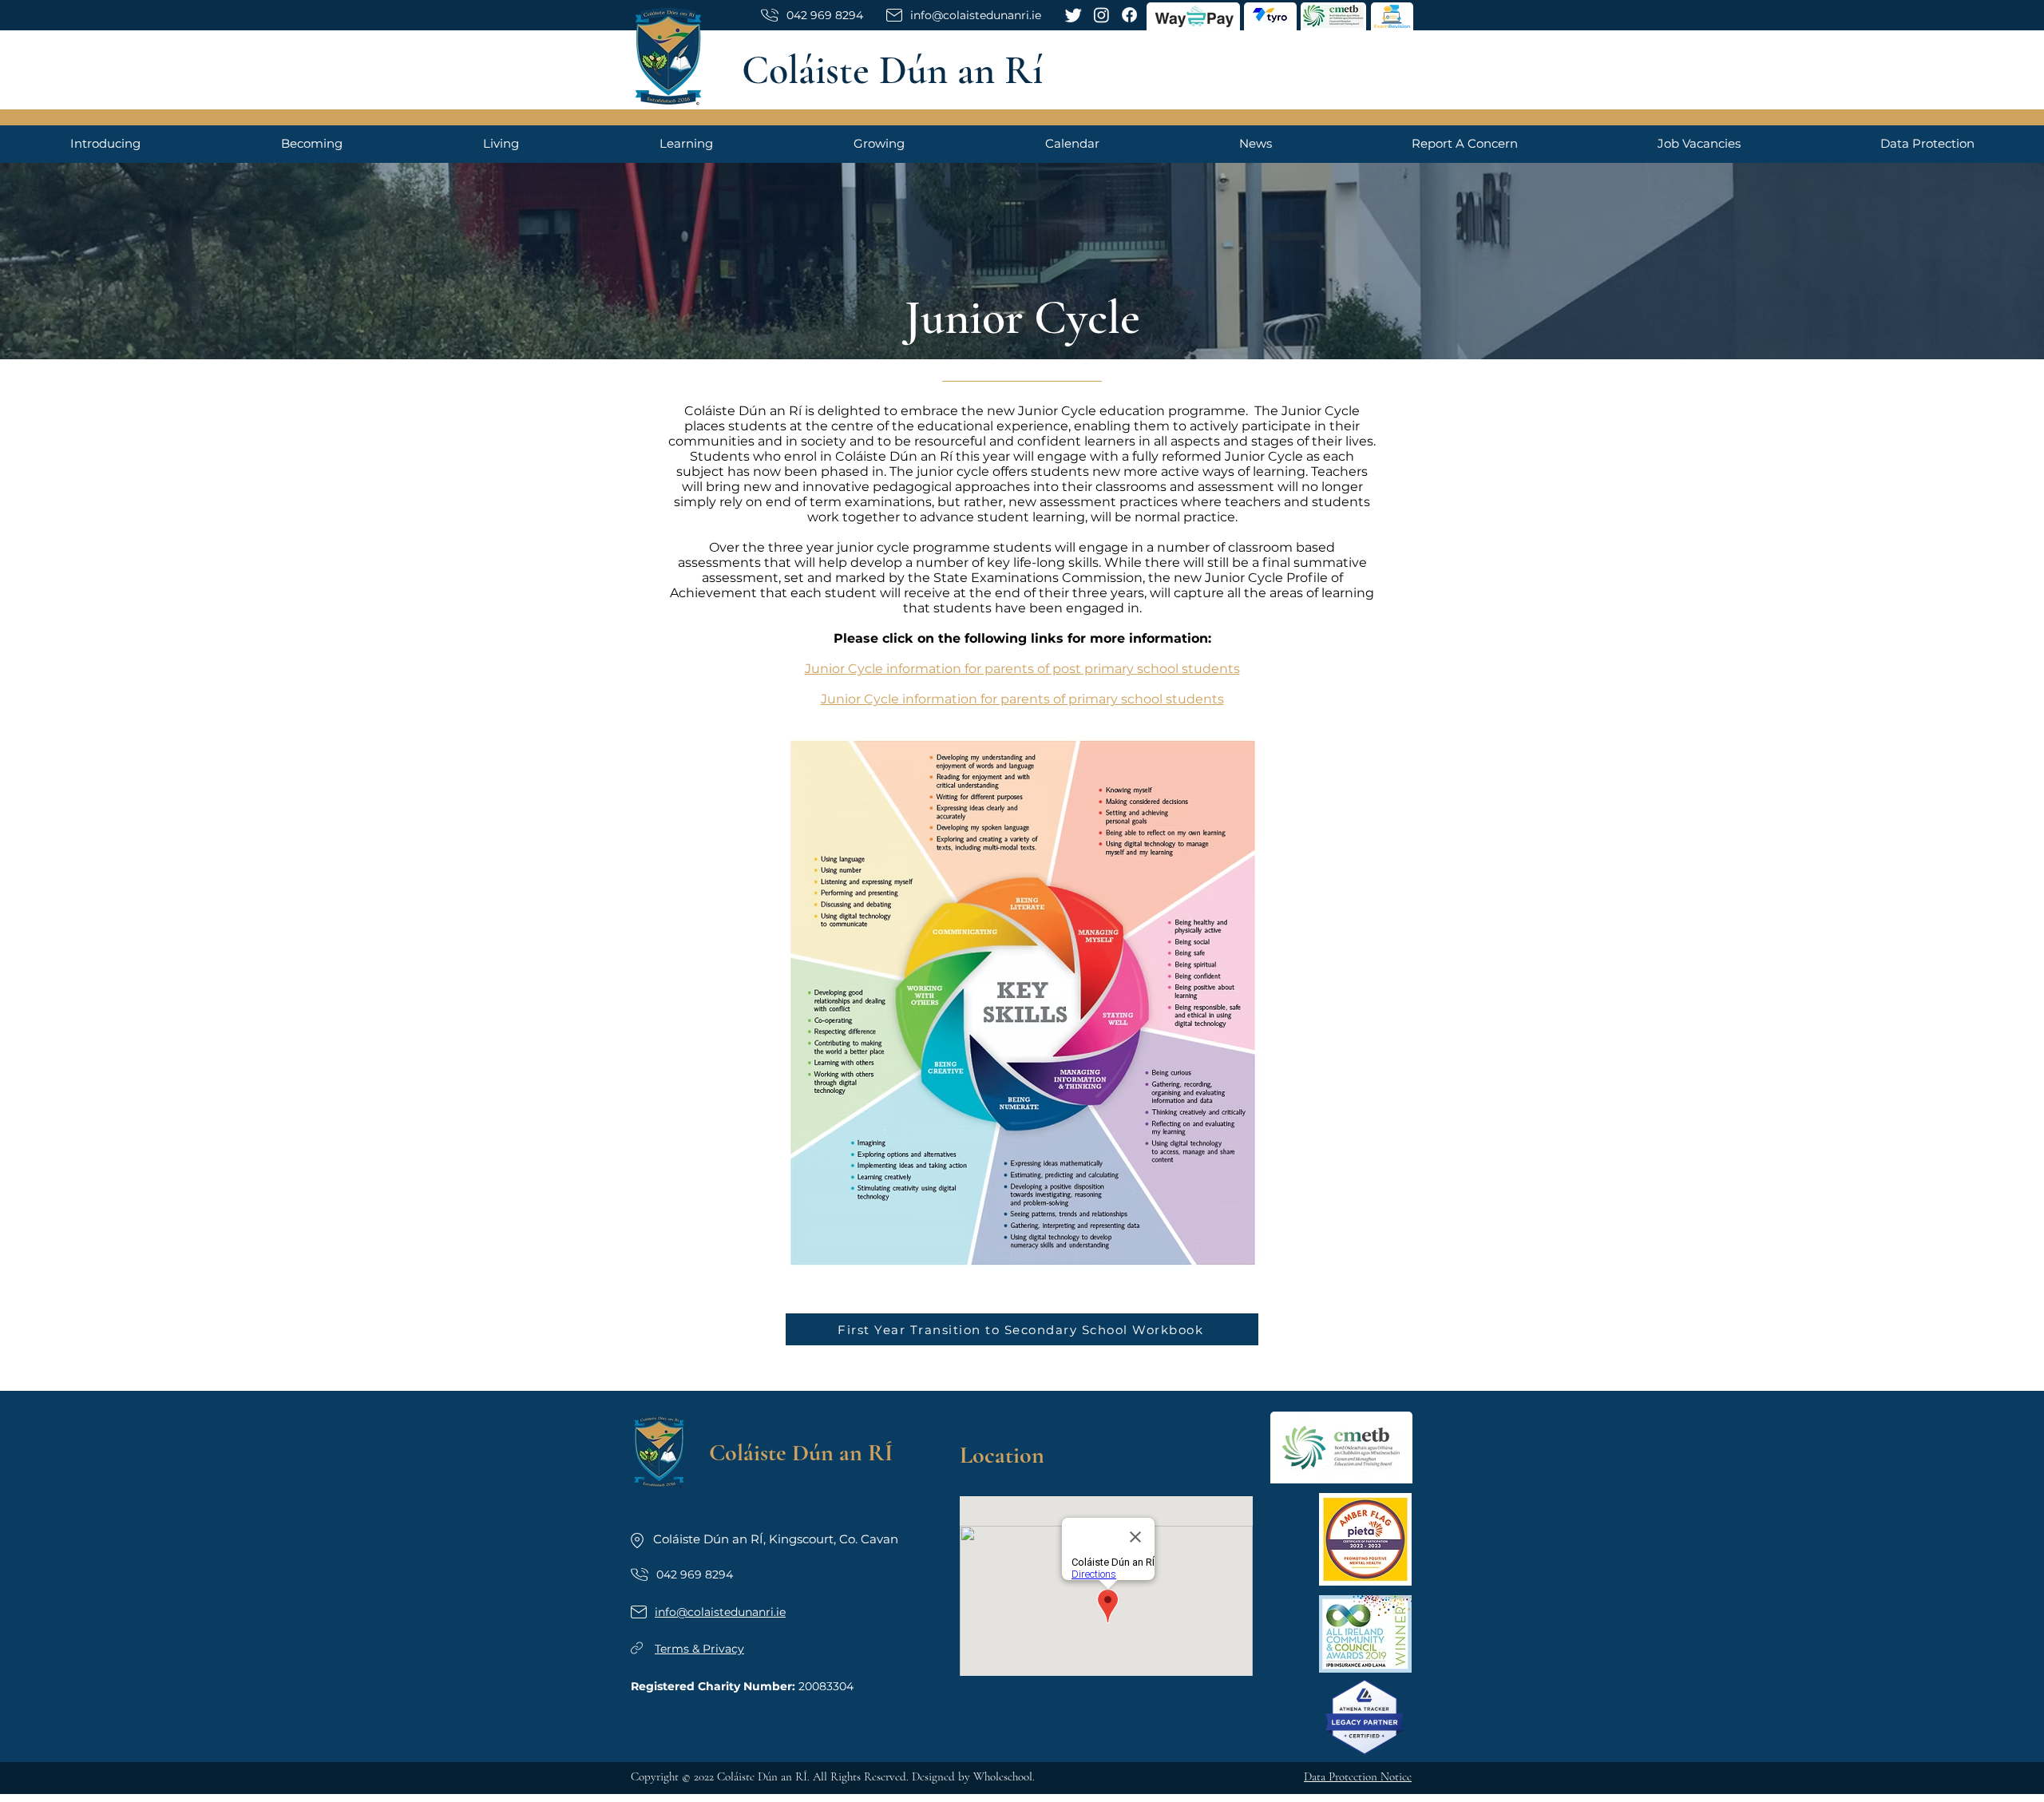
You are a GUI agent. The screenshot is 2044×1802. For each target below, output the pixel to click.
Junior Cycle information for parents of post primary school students (1022, 669)
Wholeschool (1003, 1776)
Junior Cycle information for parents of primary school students (1022, 699)
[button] (105, 143)
